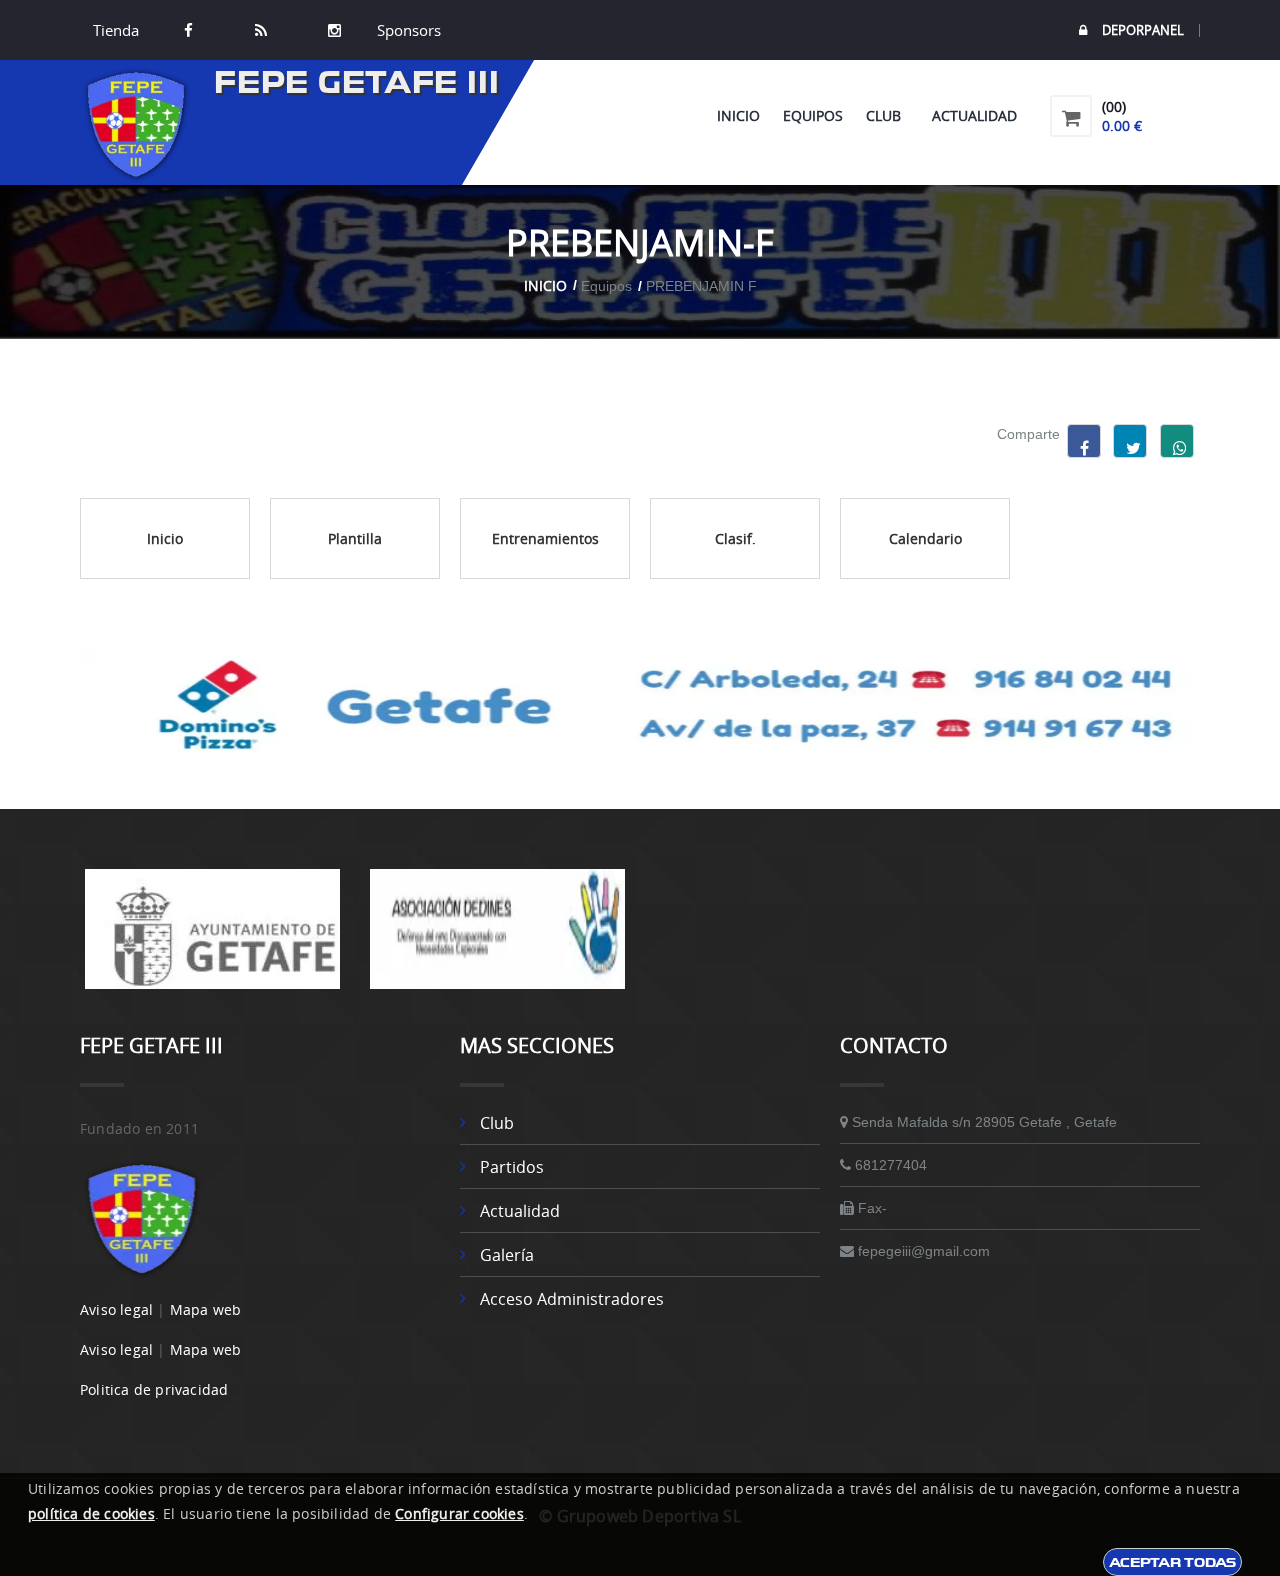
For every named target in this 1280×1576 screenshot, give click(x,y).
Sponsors (407, 30)
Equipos (813, 115)
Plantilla (355, 538)
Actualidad (974, 115)
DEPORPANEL (1143, 30)
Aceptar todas (1172, 1562)
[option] (212, 939)
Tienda (116, 30)
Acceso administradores (572, 1299)
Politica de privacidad (154, 1389)
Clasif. (735, 538)
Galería (507, 1255)
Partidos (512, 1167)
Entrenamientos (545, 538)
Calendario (925, 538)
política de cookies (91, 1513)
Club (887, 115)
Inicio (738, 115)
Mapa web (206, 1309)
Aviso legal (116, 1309)
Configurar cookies (459, 1513)
